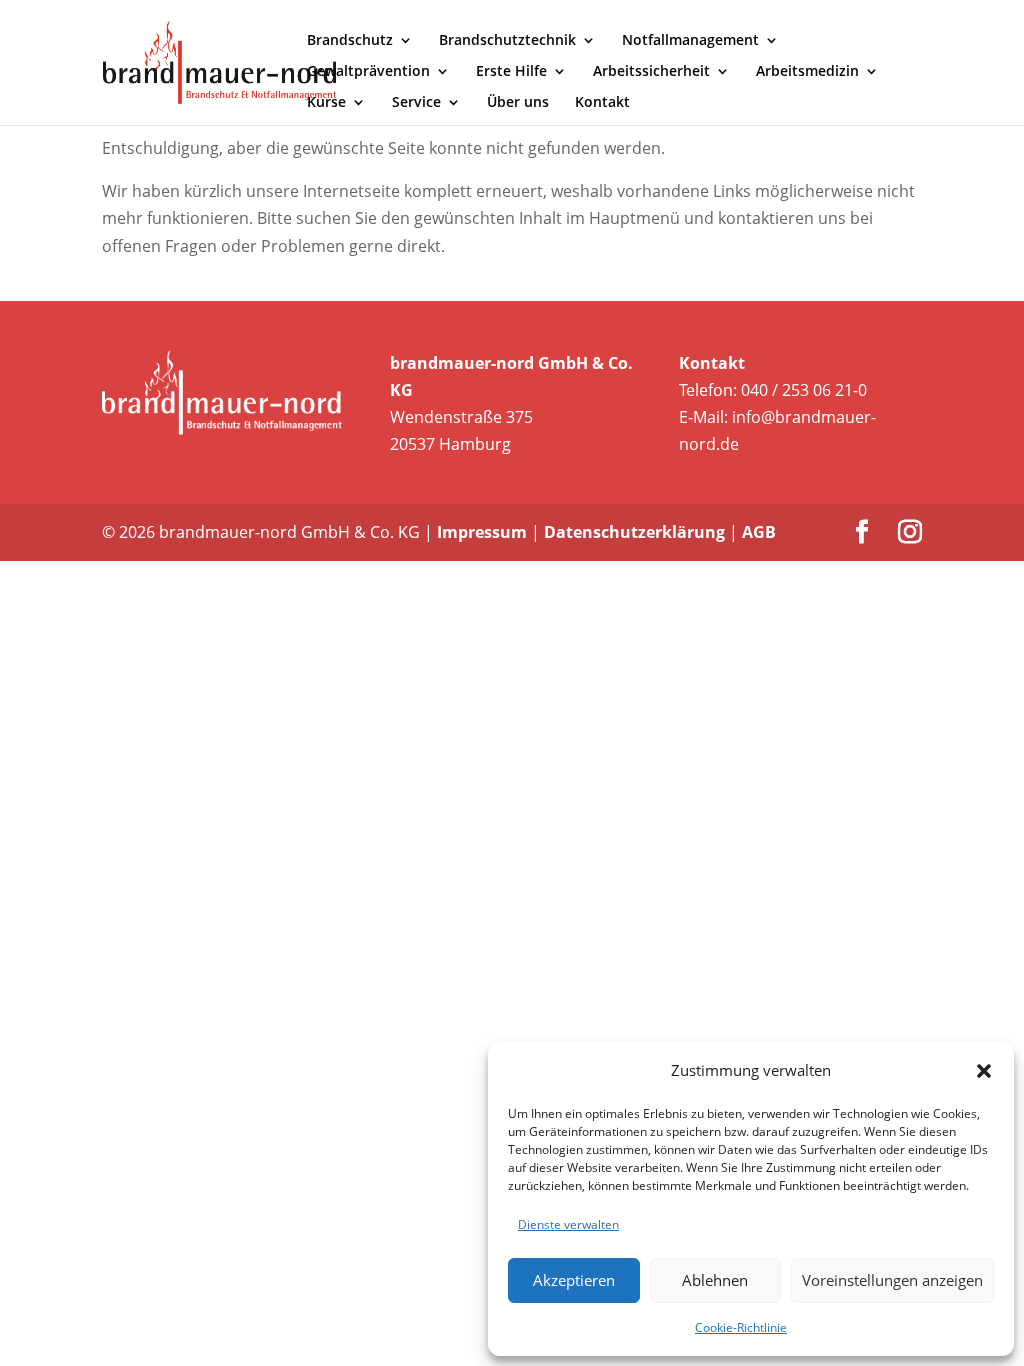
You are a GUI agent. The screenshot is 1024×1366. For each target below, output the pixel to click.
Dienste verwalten (568, 1224)
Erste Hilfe (511, 72)
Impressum (482, 532)
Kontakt (602, 103)
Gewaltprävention (368, 72)
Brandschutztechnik (507, 41)
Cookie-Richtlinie (741, 1327)
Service (416, 103)
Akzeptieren (574, 1280)
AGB (759, 532)
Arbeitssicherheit (651, 72)
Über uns (518, 103)
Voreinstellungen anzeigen (892, 1280)
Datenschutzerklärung (634, 532)
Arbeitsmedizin (807, 72)
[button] (984, 1071)
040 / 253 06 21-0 (804, 390)
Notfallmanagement (690, 41)
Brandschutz (350, 41)
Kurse (326, 103)
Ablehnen (715, 1280)
